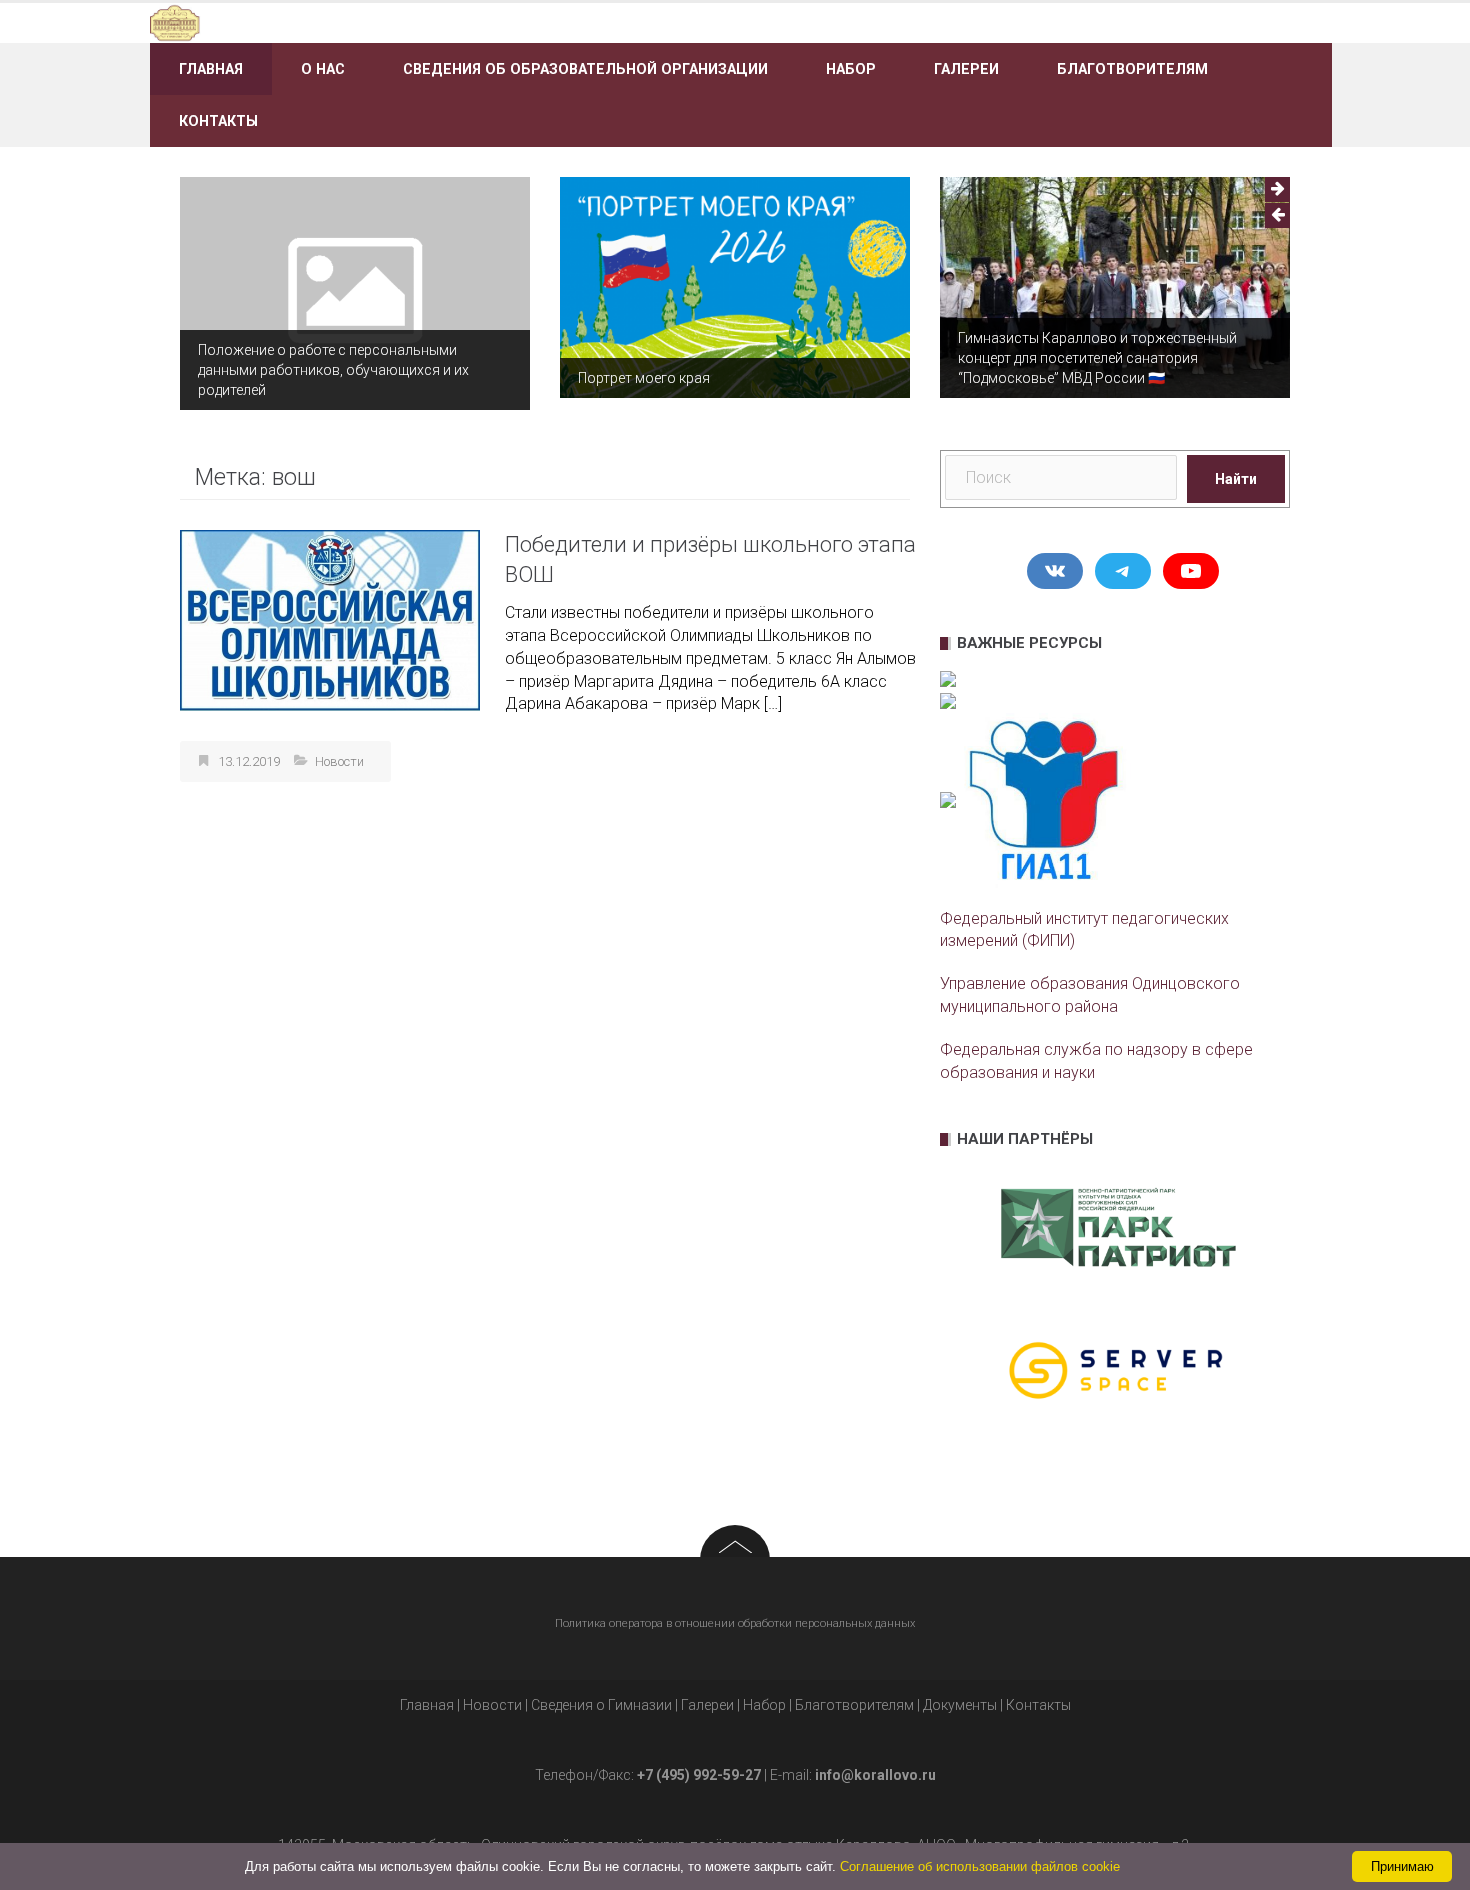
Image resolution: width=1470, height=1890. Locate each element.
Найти (1236, 479)
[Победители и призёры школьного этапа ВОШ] (330, 619)
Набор (851, 69)
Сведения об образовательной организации (585, 69)
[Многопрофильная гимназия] (337, 21)
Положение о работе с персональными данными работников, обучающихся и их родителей (333, 370)
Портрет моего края (644, 378)
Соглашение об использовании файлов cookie (980, 1866)
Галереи (966, 69)
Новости (339, 761)
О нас (323, 69)
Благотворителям (1132, 69)
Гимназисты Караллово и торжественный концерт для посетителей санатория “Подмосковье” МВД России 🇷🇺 (1097, 358)
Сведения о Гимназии (601, 1705)
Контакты (218, 121)
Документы (960, 1705)
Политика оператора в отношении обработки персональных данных (735, 1623)
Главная (211, 69)
